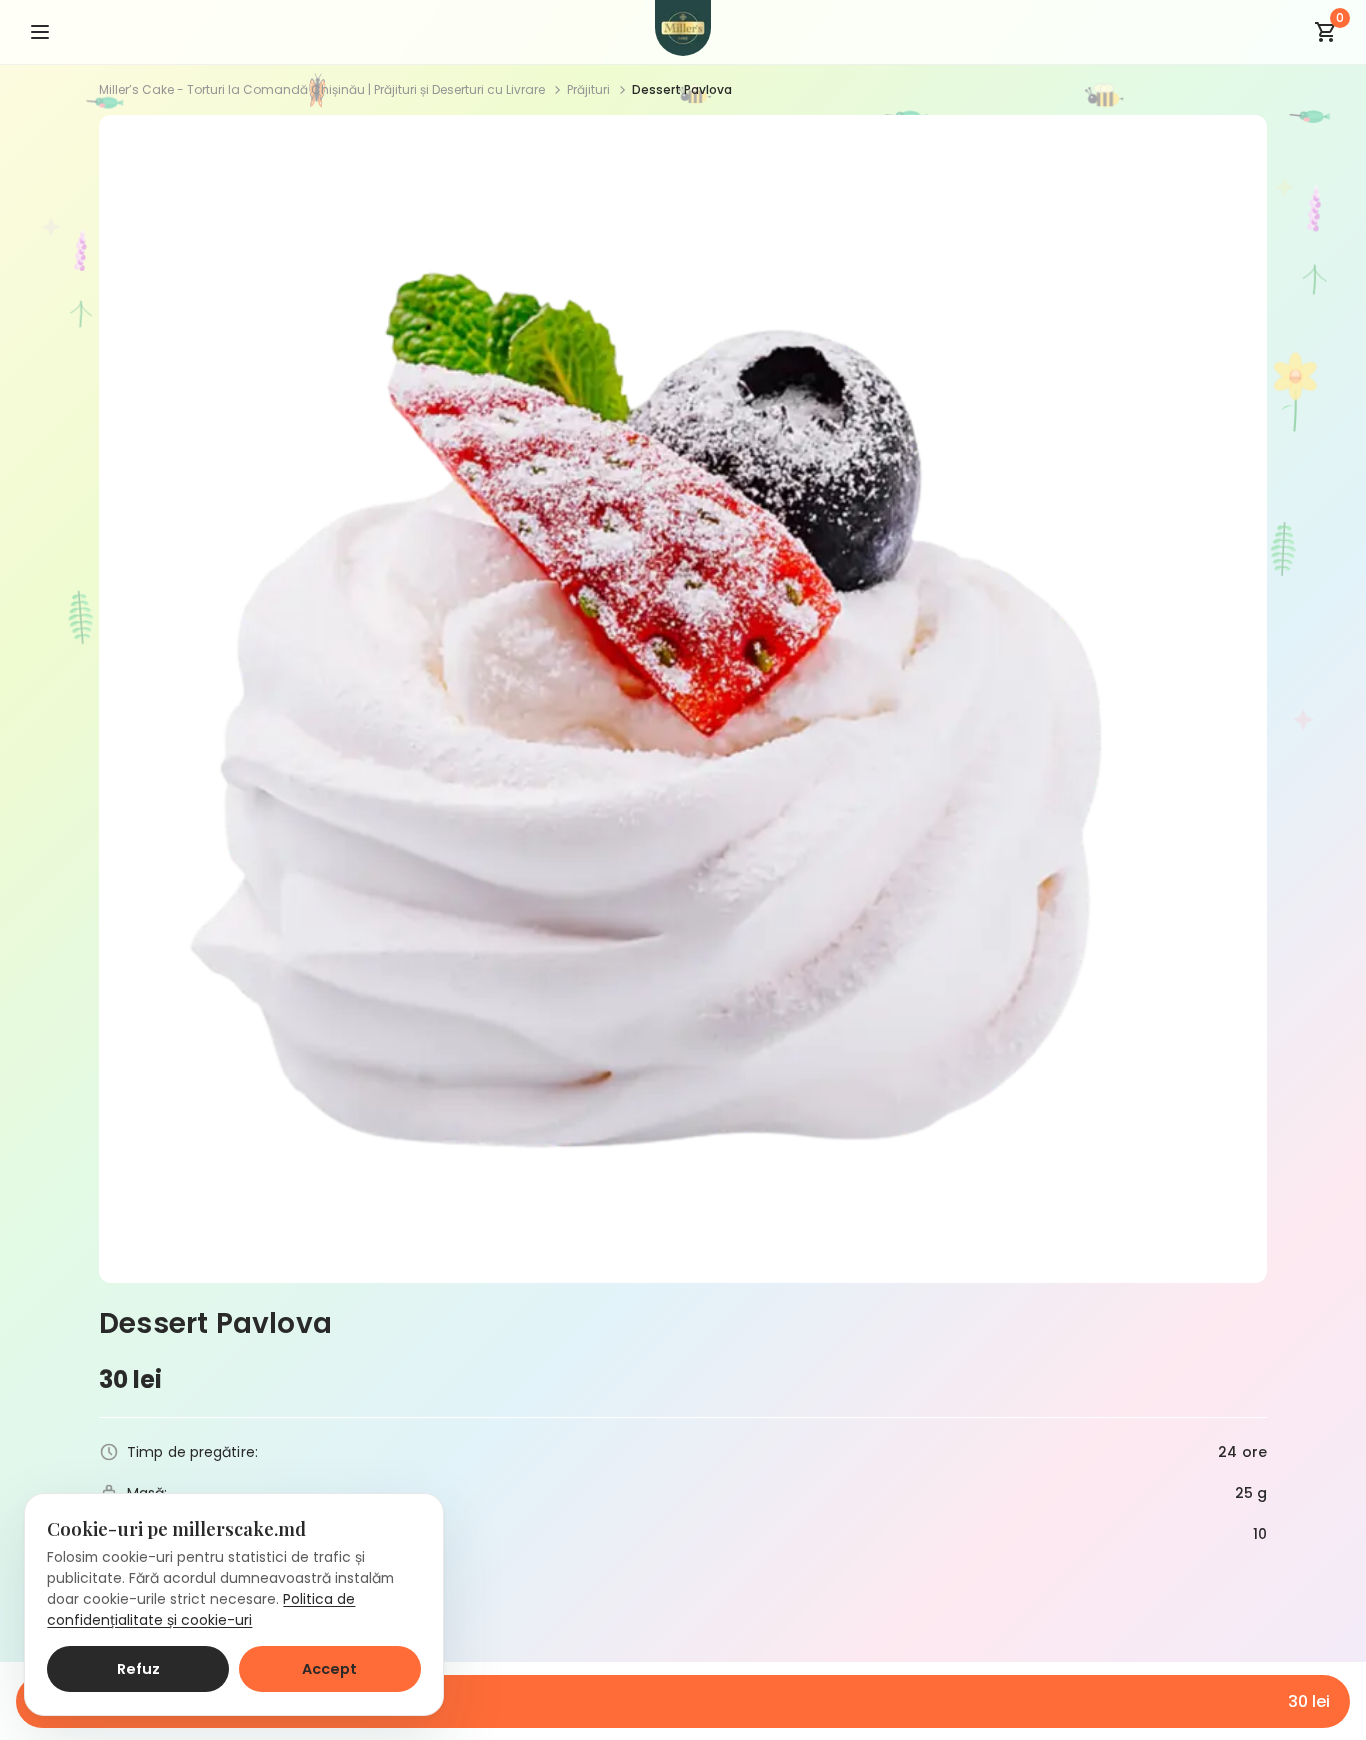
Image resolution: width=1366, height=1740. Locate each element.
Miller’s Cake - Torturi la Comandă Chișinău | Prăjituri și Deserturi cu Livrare (322, 89)
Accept (329, 1669)
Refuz (138, 1669)
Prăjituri (588, 89)
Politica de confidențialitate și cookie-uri (201, 1609)
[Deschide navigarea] (40, 32)
